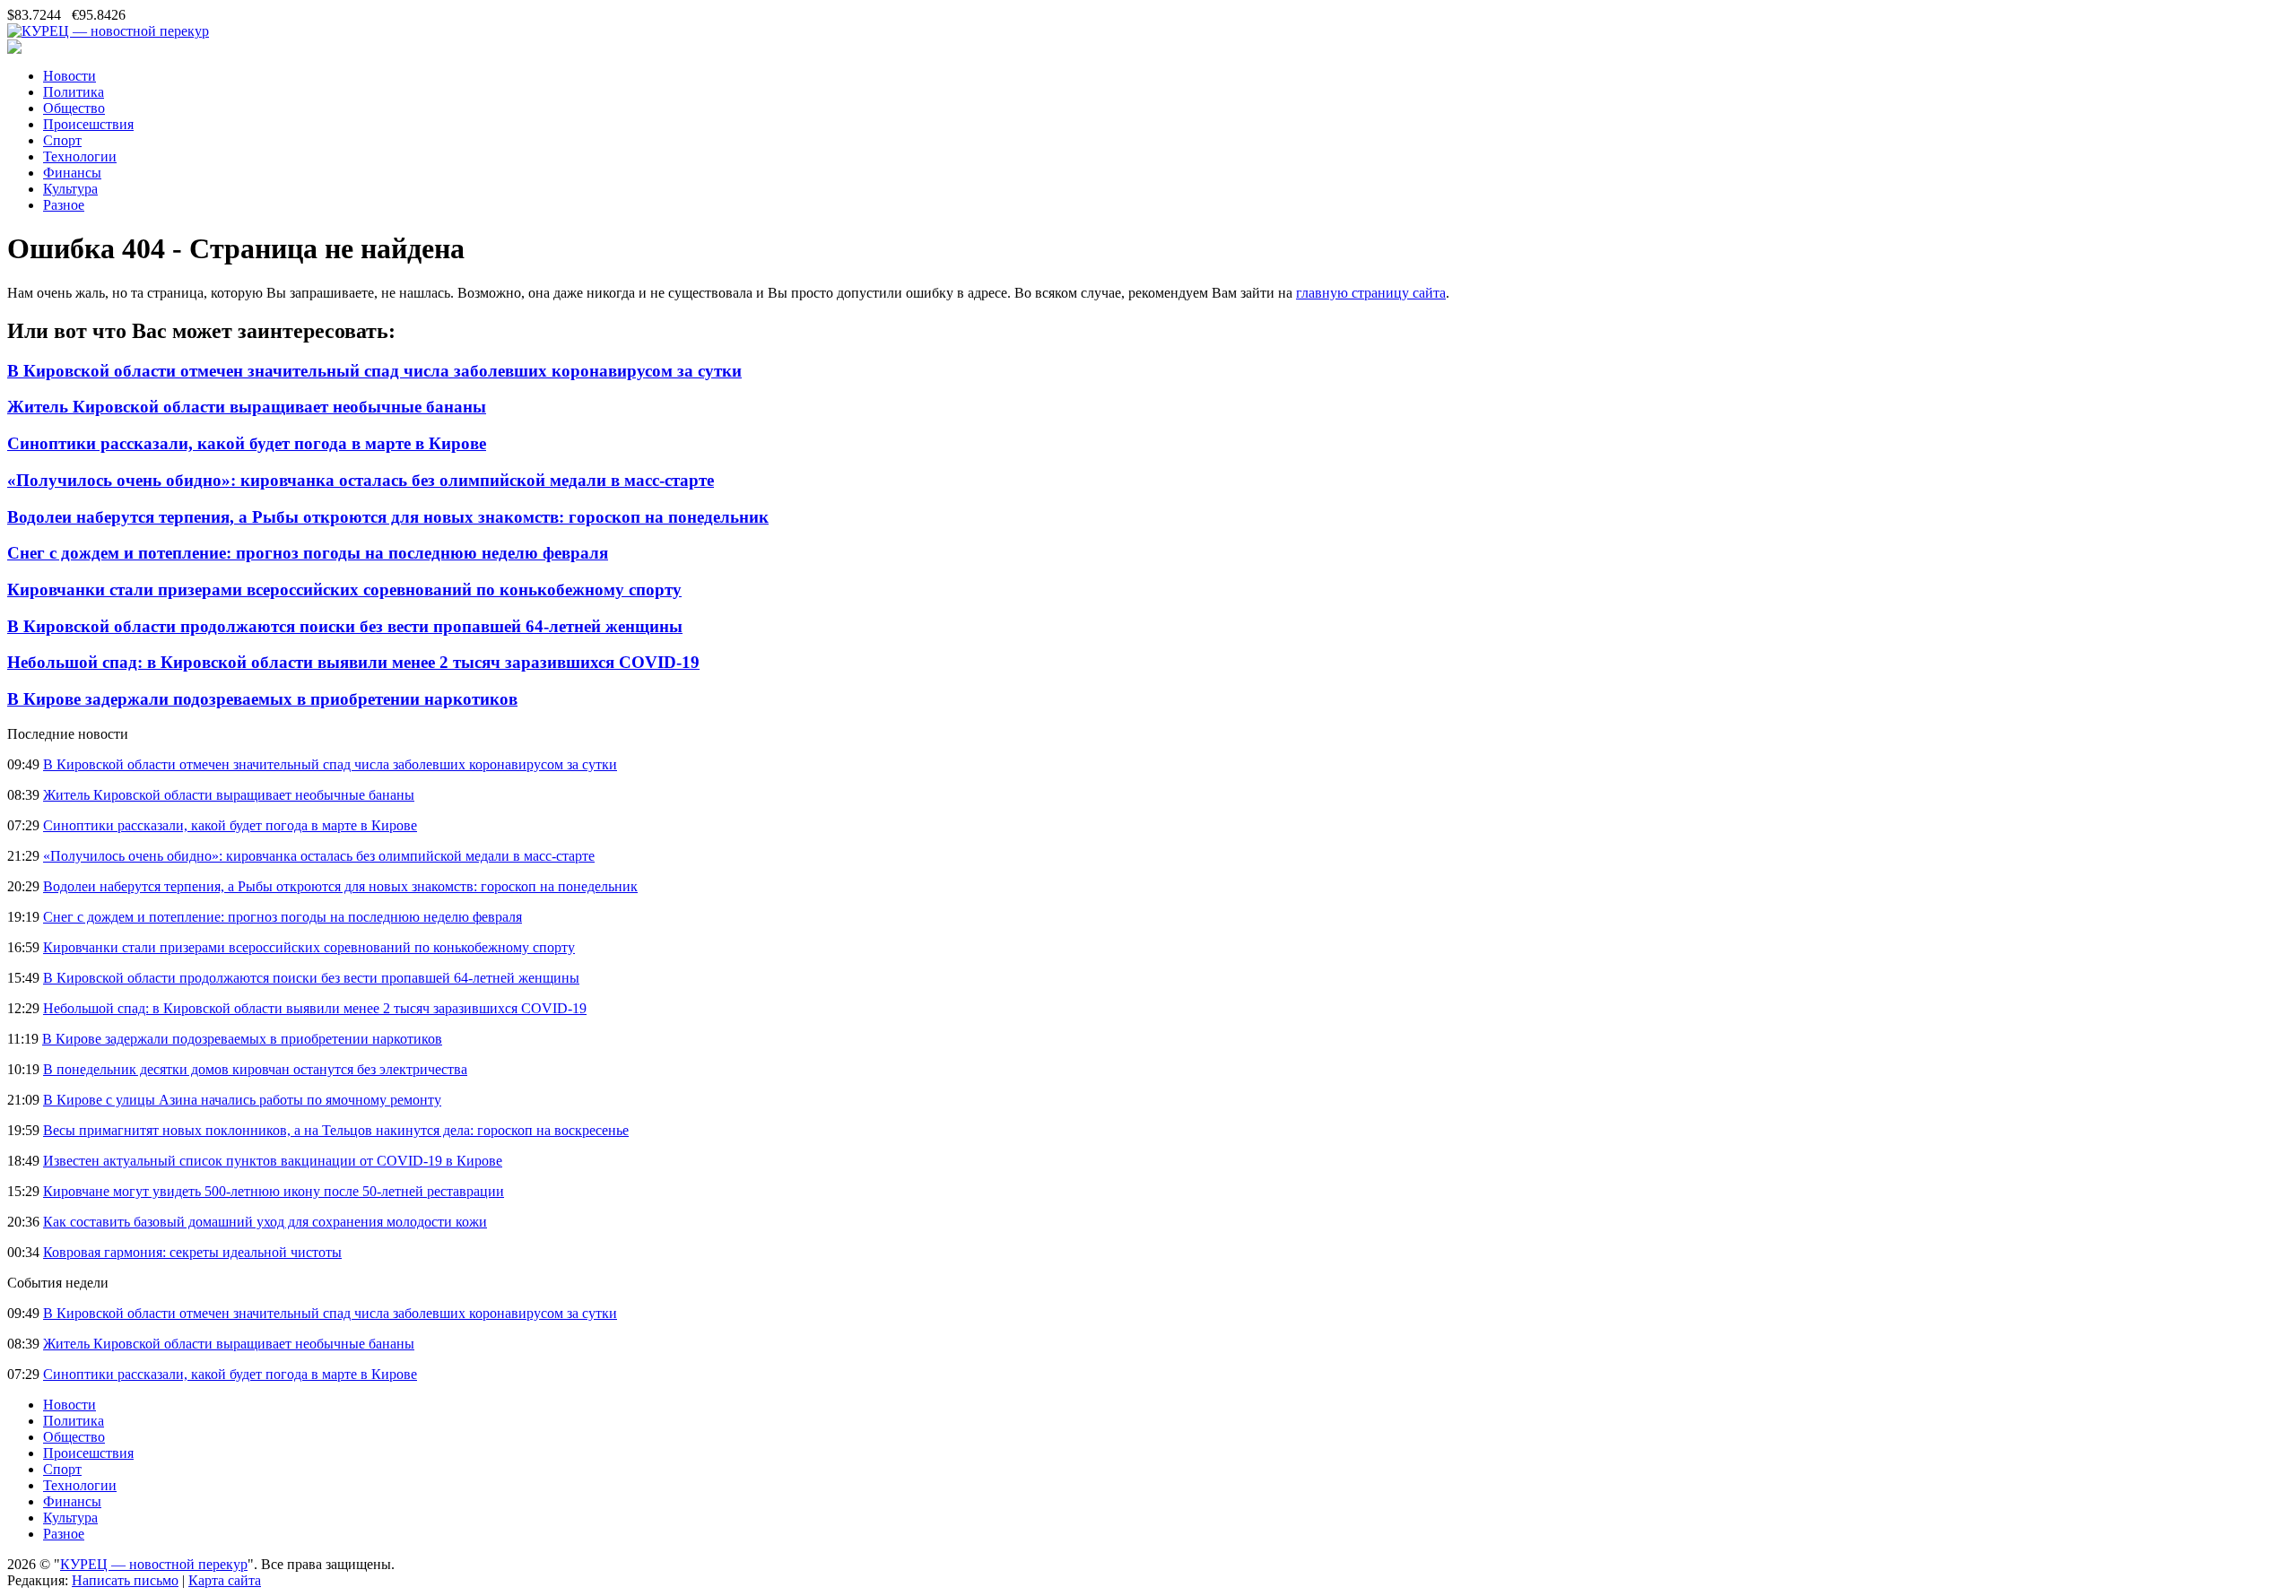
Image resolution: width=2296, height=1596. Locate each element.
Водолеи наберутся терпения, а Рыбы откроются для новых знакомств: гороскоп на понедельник (388, 517)
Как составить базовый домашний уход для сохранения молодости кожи (265, 1222)
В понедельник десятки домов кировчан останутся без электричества (255, 1069)
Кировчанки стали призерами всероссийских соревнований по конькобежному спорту (344, 590)
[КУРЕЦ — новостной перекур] (108, 31)
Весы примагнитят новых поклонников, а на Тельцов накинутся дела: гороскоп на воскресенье (336, 1130)
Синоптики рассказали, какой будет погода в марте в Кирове (247, 443)
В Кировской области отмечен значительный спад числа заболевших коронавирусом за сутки (374, 371)
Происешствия (88, 124)
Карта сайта (225, 1580)
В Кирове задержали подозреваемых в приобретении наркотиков (262, 699)
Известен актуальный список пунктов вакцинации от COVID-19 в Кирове (273, 1161)
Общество (74, 108)
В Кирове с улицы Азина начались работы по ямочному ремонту (242, 1100)
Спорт (62, 140)
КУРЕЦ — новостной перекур (154, 1564)
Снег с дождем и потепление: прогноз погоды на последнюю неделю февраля (308, 553)
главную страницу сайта (1371, 293)
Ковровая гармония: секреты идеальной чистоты (192, 1252)
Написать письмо (125, 1580)
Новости (70, 76)
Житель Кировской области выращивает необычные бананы (247, 407)
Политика (74, 92)
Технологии (80, 156)
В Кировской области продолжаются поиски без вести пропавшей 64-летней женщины (345, 626)
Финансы (72, 173)
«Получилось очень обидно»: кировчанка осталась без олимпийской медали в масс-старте (361, 480)
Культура (70, 189)
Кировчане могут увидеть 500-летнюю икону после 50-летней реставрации (274, 1191)
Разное (64, 205)
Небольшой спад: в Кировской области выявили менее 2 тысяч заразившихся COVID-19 (353, 662)
